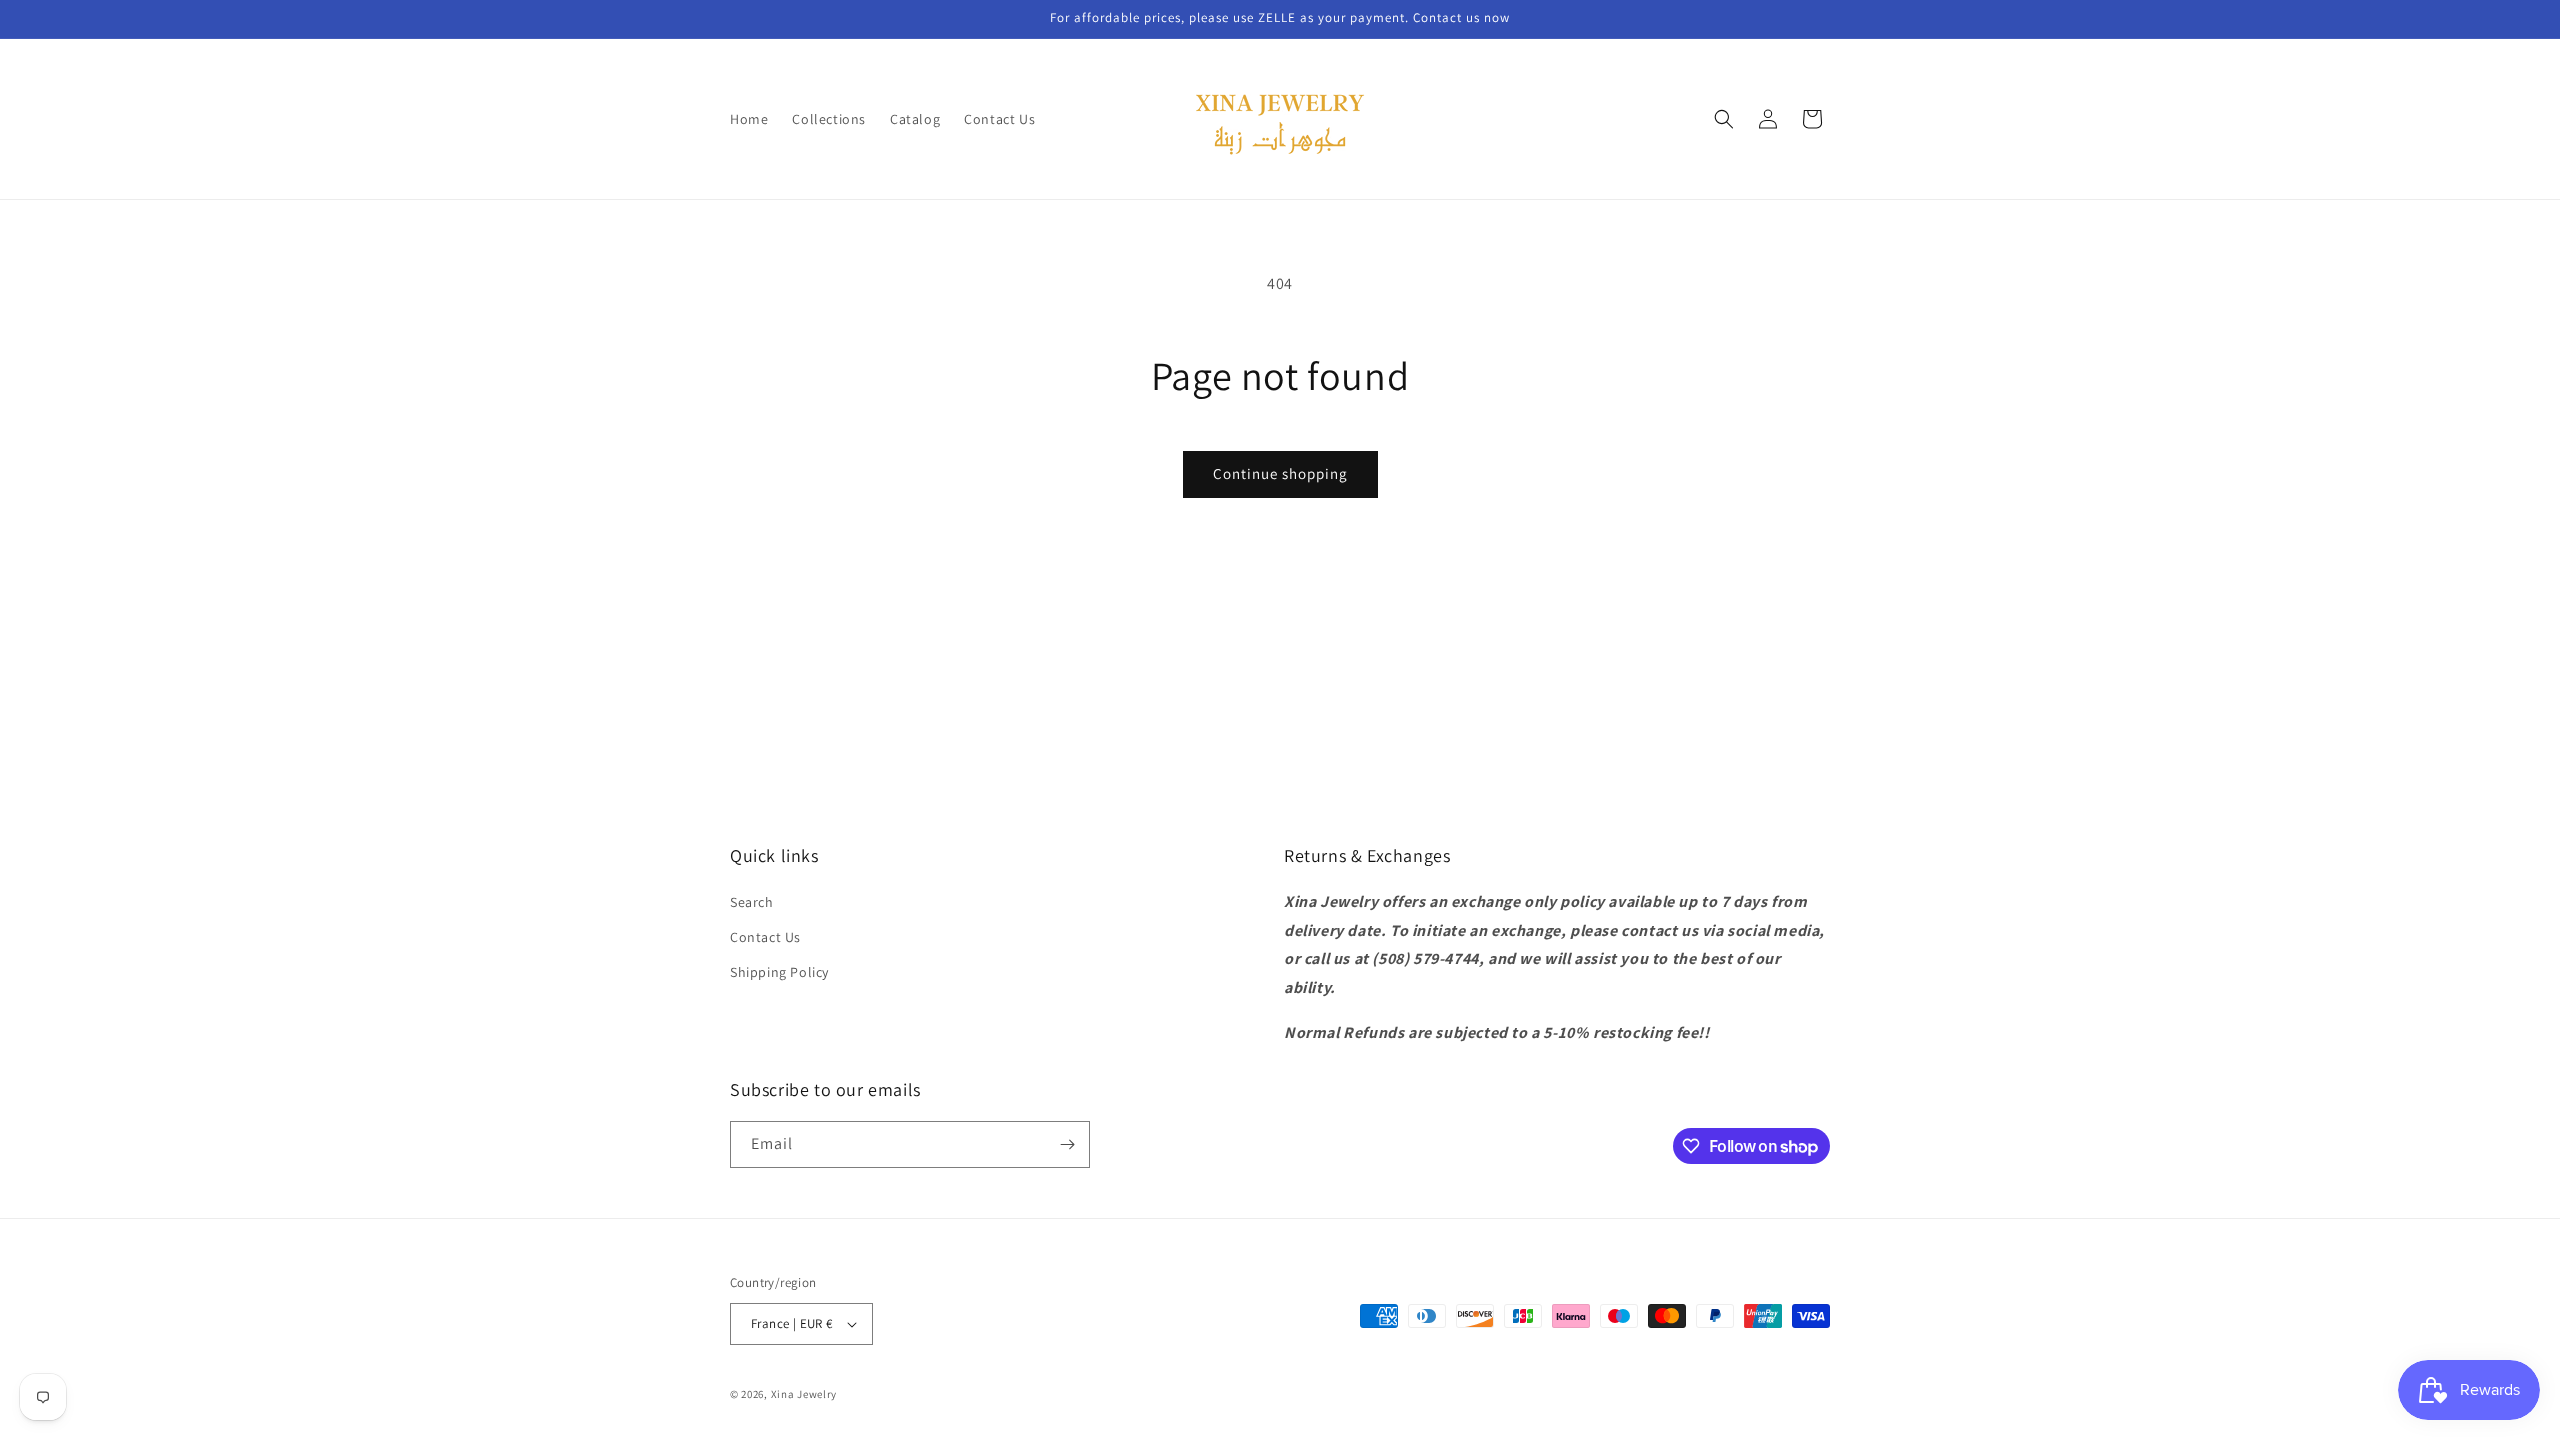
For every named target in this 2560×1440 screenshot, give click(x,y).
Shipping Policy (779, 972)
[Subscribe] (1067, 1144)
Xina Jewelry (804, 1394)
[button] (1724, 119)
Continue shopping (1280, 473)
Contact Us (765, 937)
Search (752, 902)
